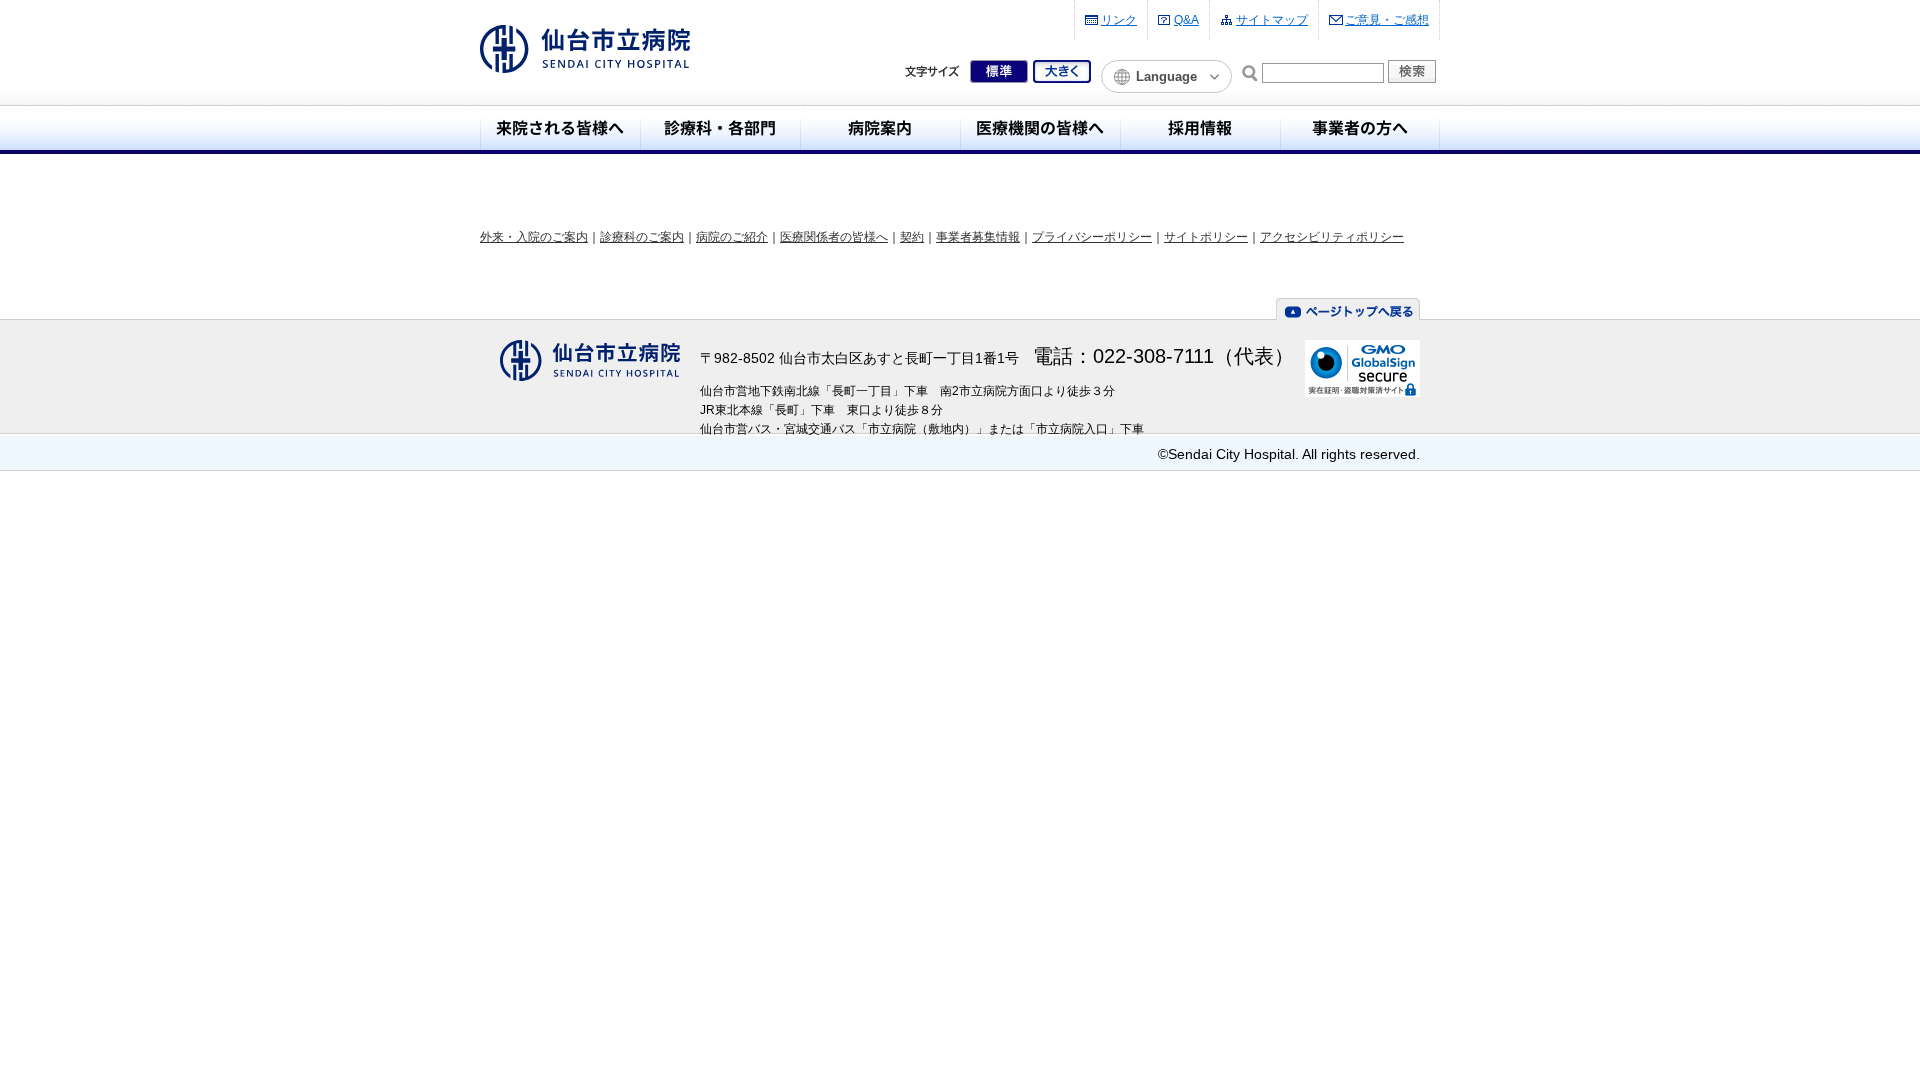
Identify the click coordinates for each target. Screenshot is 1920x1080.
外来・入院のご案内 (534, 237)
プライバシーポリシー (1092, 237)
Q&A (1186, 20)
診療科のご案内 (642, 237)
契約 (912, 237)
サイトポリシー (1206, 237)
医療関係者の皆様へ (834, 237)
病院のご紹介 (732, 237)
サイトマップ (1272, 20)
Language (1166, 76)
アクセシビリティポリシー (1332, 237)
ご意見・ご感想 (1387, 20)
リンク (1119, 20)
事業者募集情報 (978, 237)
